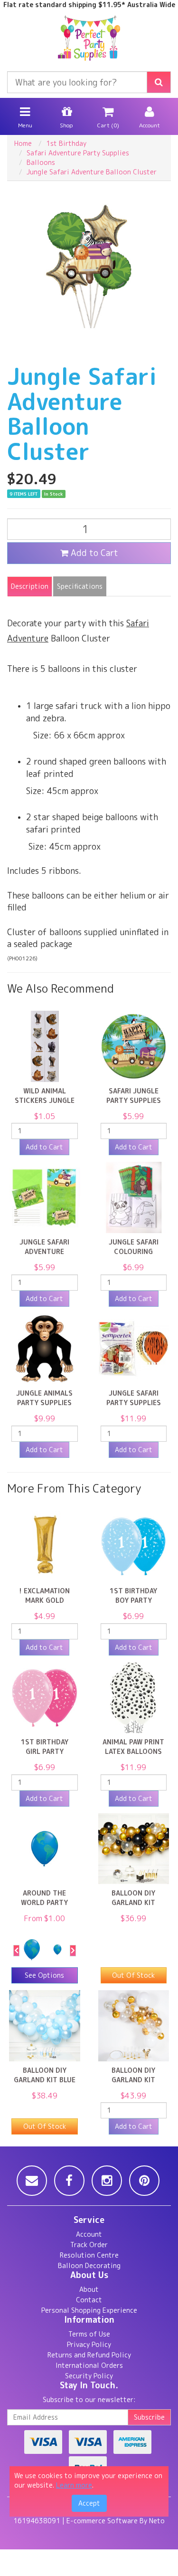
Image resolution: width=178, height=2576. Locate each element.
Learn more (74, 2485)
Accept (89, 2503)
